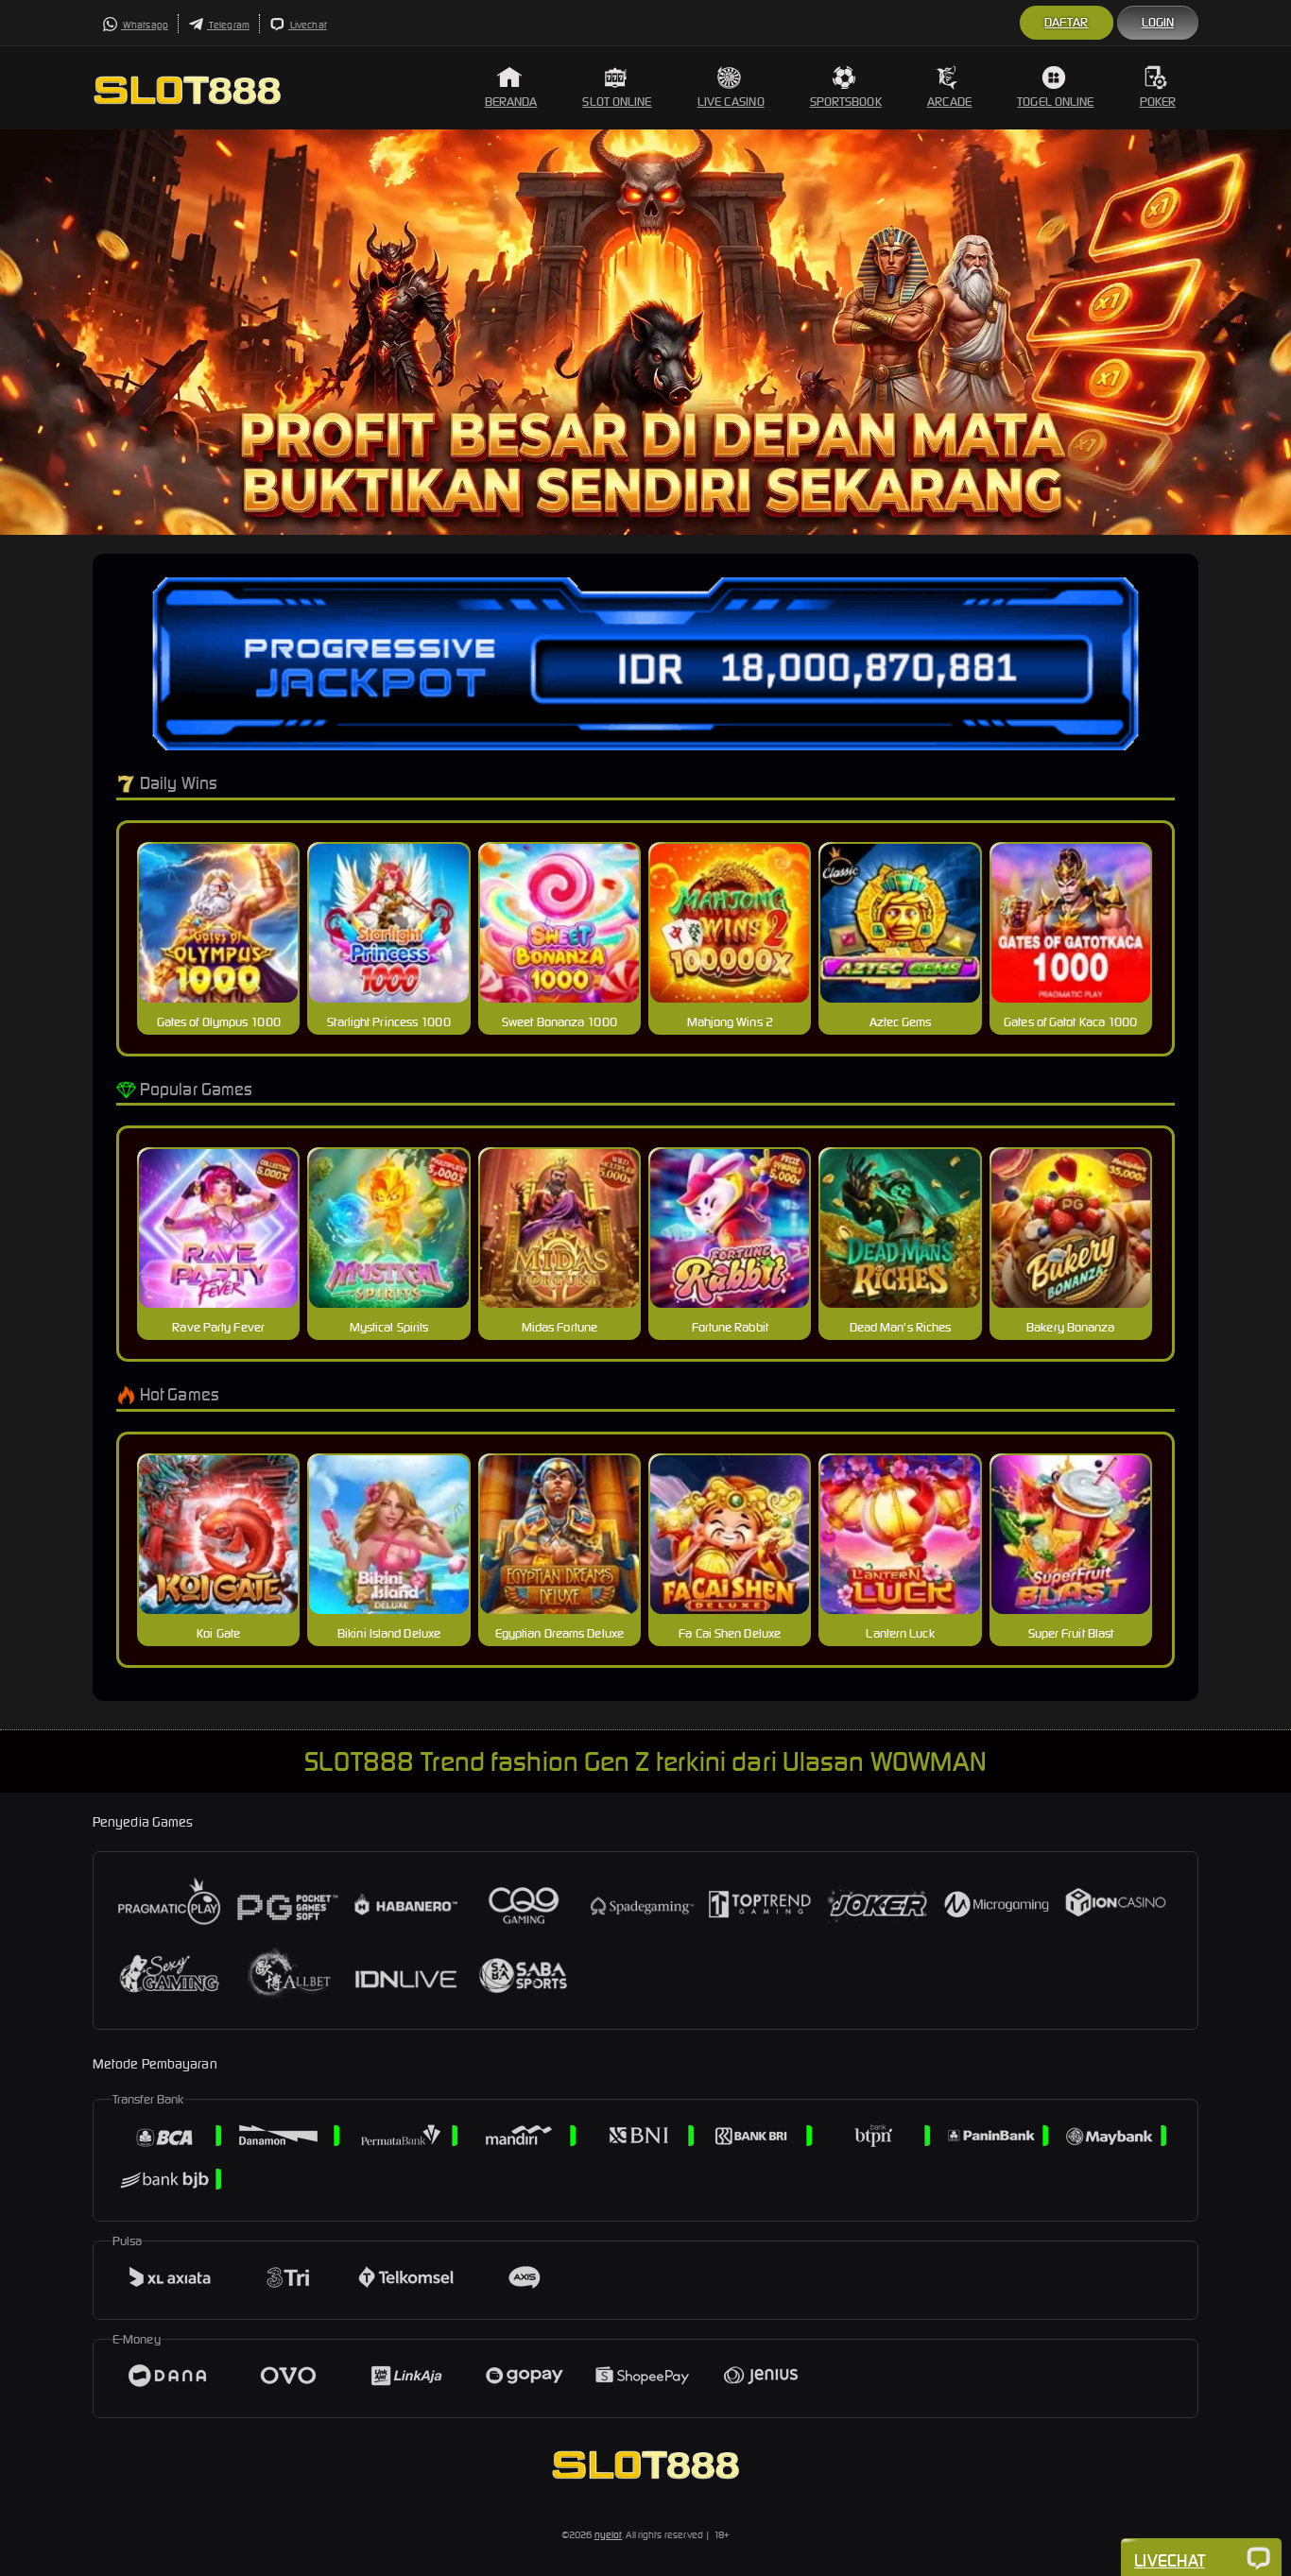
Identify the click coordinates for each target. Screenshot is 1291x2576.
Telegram (228, 25)
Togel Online (1055, 102)
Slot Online (617, 102)
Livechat (308, 25)
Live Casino (731, 102)
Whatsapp (145, 25)
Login (1158, 22)
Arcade (950, 102)
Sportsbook (846, 102)
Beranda (511, 102)
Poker (1158, 102)
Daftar (1067, 22)
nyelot (609, 2535)
